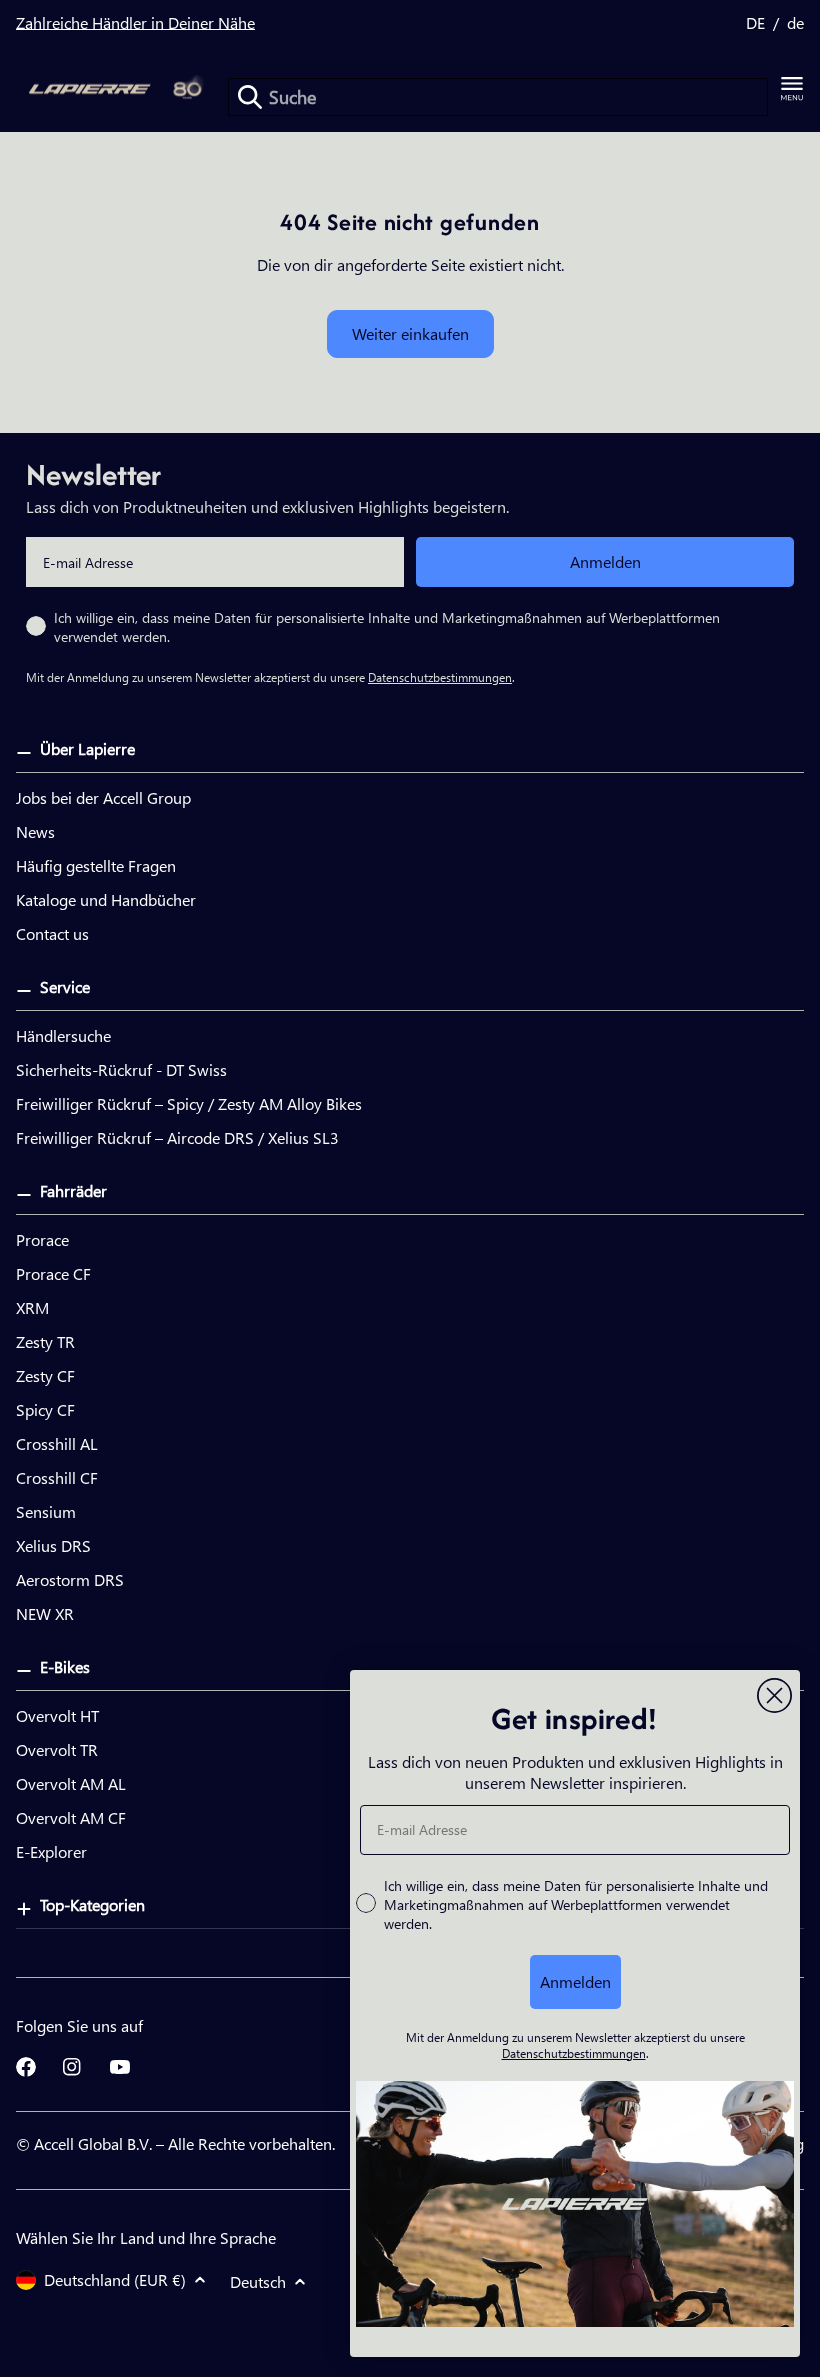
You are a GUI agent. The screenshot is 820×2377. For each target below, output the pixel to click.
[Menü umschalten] (792, 89)
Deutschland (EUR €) (115, 2279)
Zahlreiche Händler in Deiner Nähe (135, 22)
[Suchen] (250, 97)
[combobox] (498, 97)
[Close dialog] (774, 1695)
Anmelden (605, 561)
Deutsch (258, 2281)
